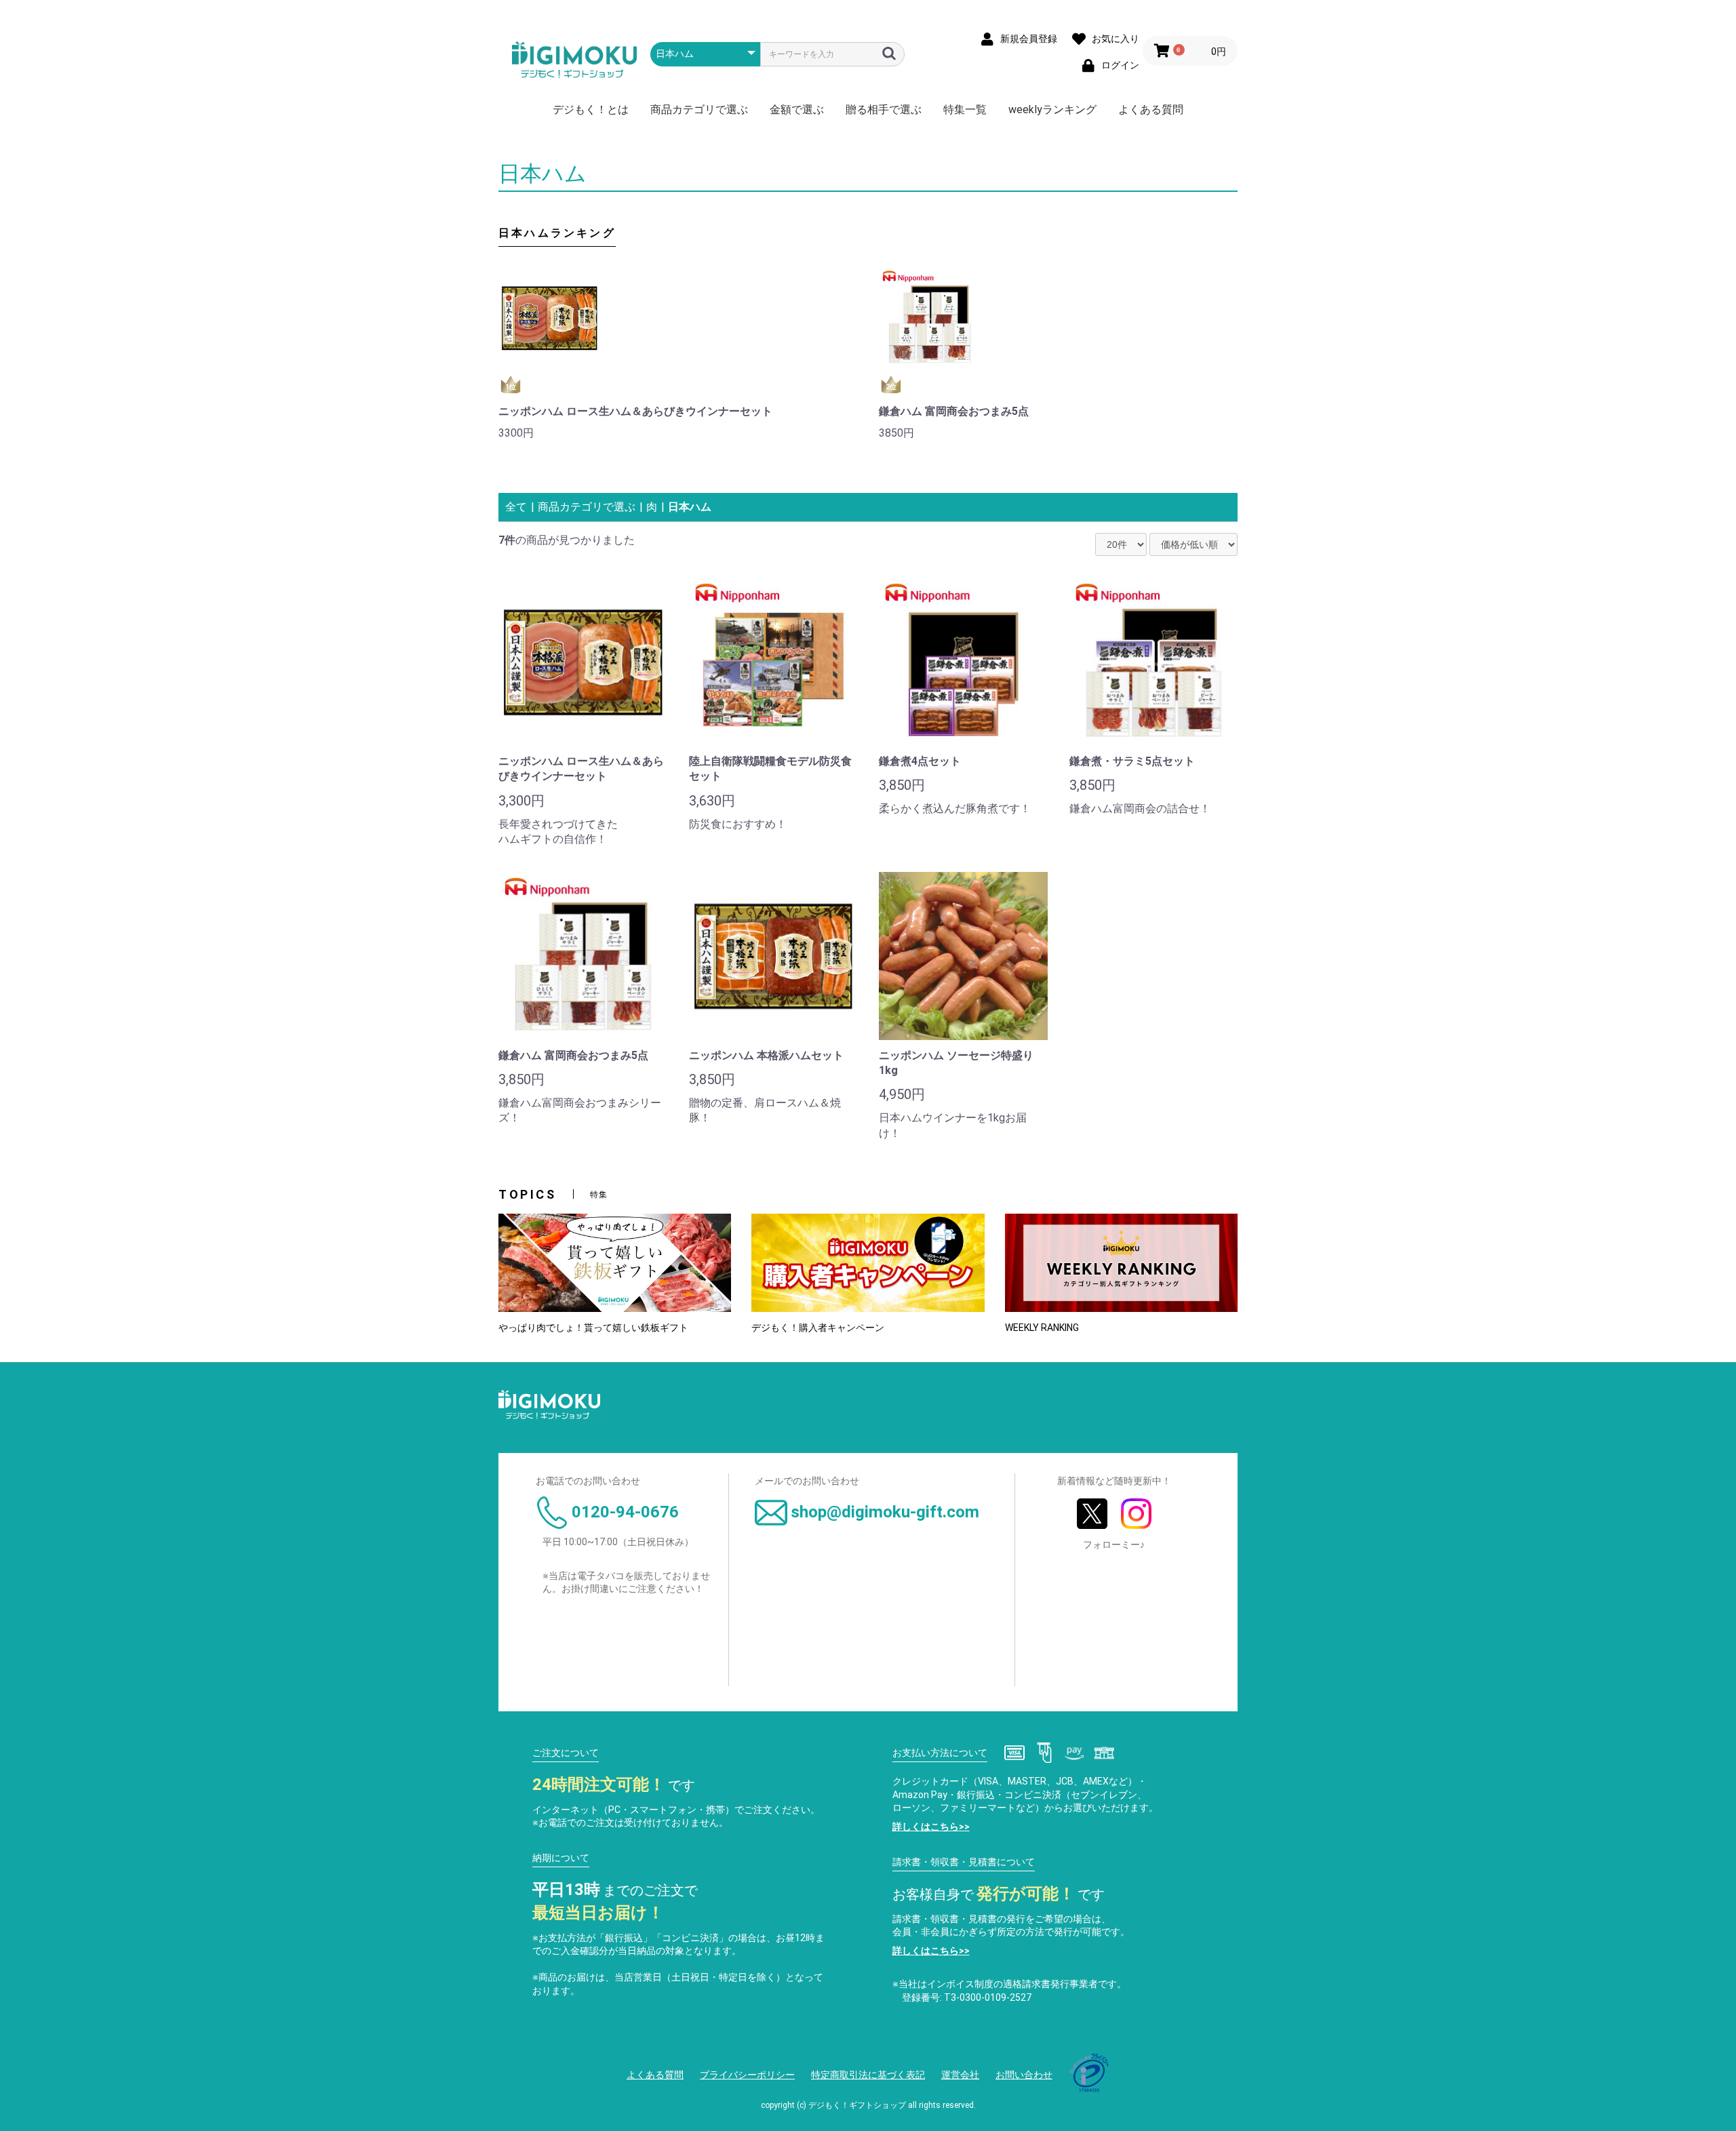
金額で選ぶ (797, 109)
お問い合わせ (1024, 2075)
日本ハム (690, 507)
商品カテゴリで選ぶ (699, 109)
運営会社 (960, 2075)
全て (516, 507)
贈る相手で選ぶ (884, 109)
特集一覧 (965, 109)
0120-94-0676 (625, 1512)
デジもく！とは (591, 109)
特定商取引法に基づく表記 (868, 2075)
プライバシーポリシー (747, 2075)
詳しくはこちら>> (931, 1827)
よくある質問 (1151, 109)
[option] (678, 358)
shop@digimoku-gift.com (885, 1512)
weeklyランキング (1052, 109)
